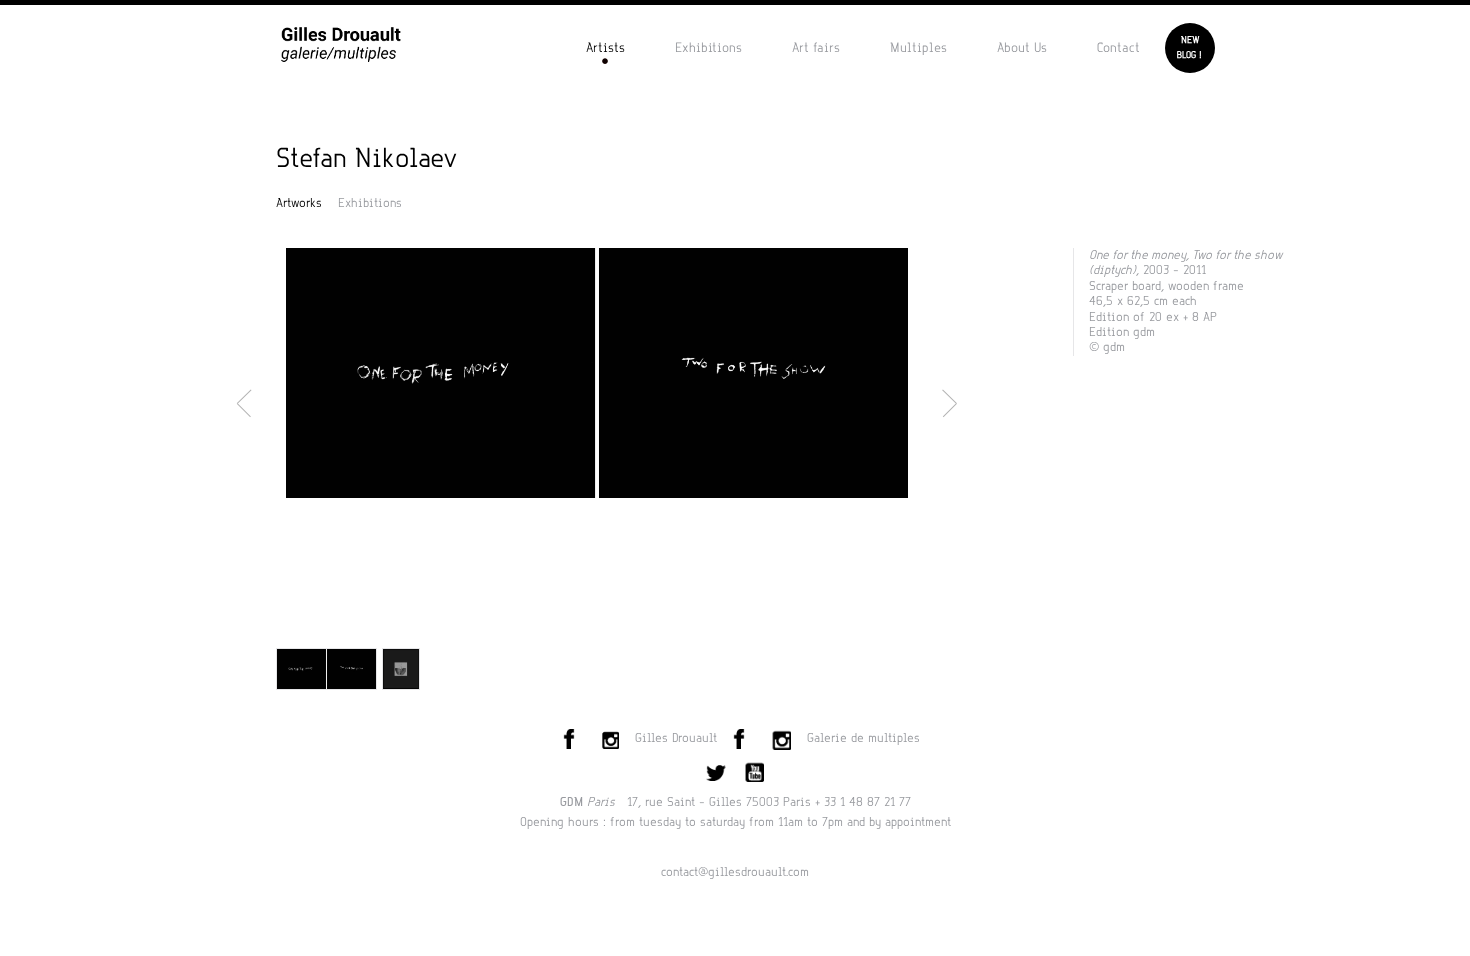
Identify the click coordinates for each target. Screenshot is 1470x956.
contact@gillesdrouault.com (735, 872)
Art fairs (816, 47)
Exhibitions (708, 47)
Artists (605, 47)
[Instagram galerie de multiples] (780, 738)
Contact (1118, 47)
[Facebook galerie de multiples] (743, 738)
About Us (1022, 47)
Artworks (299, 203)
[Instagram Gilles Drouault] (609, 738)
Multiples (918, 47)
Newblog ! (1189, 47)
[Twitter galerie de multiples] (716, 770)
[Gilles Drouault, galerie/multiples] (341, 43)
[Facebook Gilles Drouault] (573, 738)
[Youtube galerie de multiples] (753, 770)
